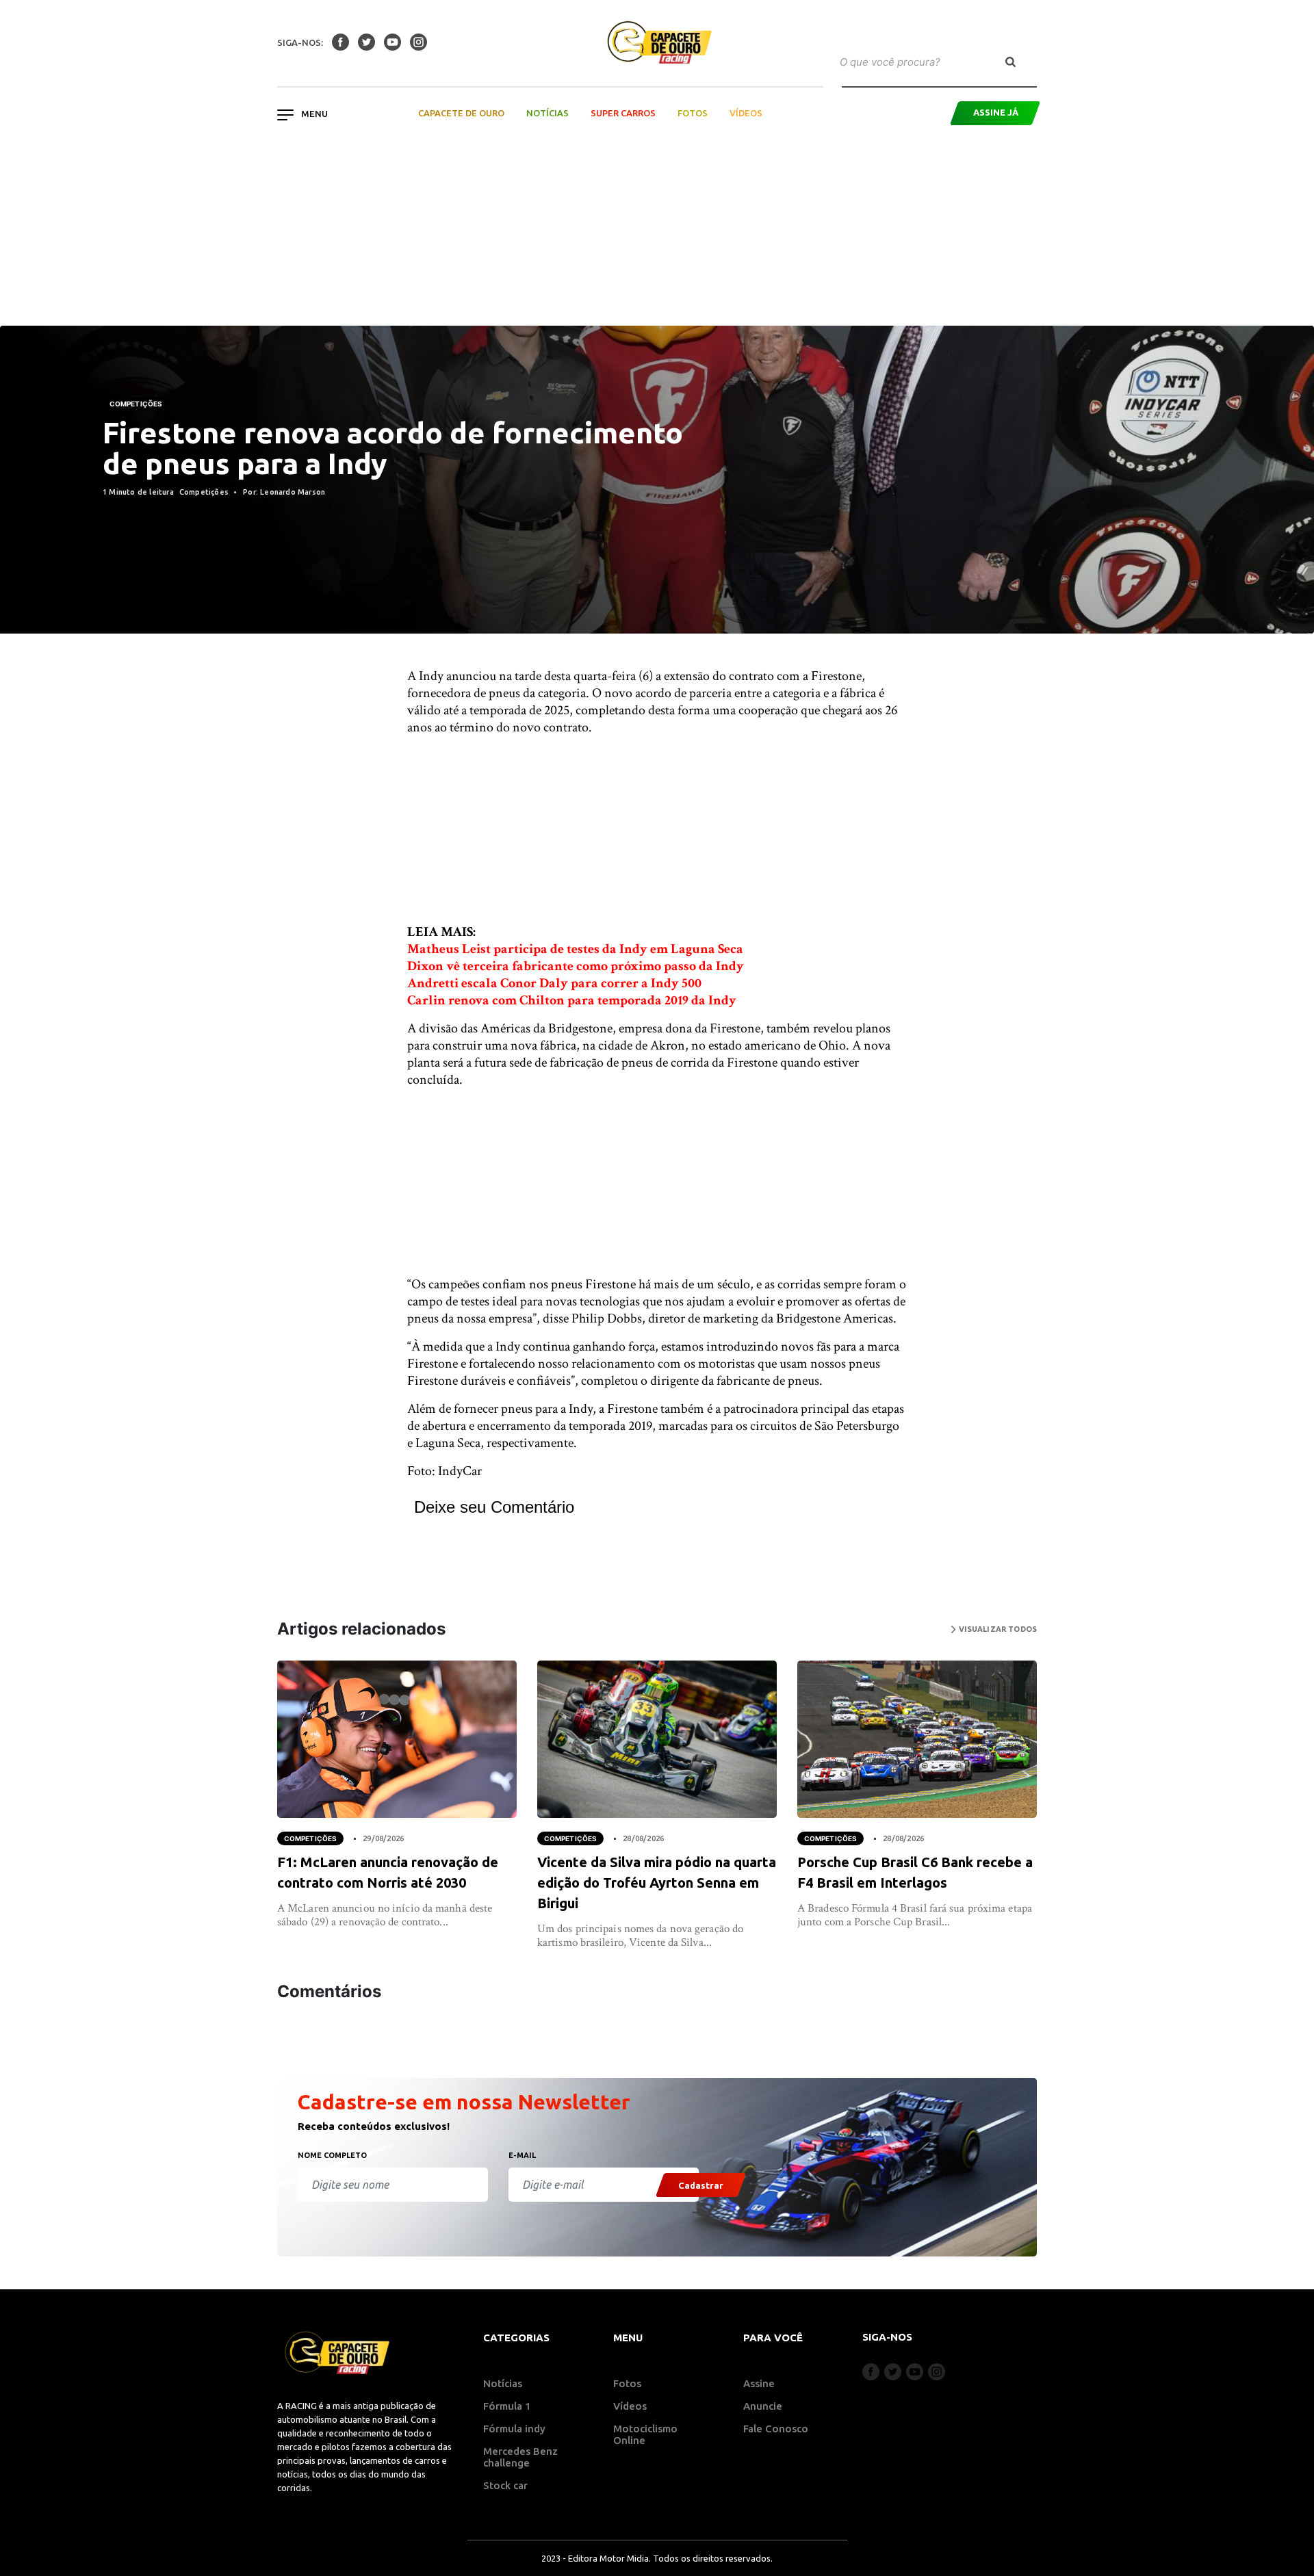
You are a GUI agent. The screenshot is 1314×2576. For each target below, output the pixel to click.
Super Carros (623, 113)
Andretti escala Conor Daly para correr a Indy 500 (554, 983)
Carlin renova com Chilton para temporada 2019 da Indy (572, 1000)
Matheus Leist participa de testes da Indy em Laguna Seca (575, 949)
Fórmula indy (514, 2429)
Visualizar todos (996, 1629)
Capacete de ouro (461, 113)
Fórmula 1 (507, 2406)
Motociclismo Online (645, 2434)
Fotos (693, 113)
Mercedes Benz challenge (520, 2457)
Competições (136, 404)
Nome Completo (332, 2155)
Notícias (547, 113)
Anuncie (763, 2406)
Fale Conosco (776, 2429)
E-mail (522, 2155)
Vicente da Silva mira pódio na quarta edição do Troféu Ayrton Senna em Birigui (657, 1883)
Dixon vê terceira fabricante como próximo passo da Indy (576, 966)
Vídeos (746, 113)
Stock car (505, 2485)
